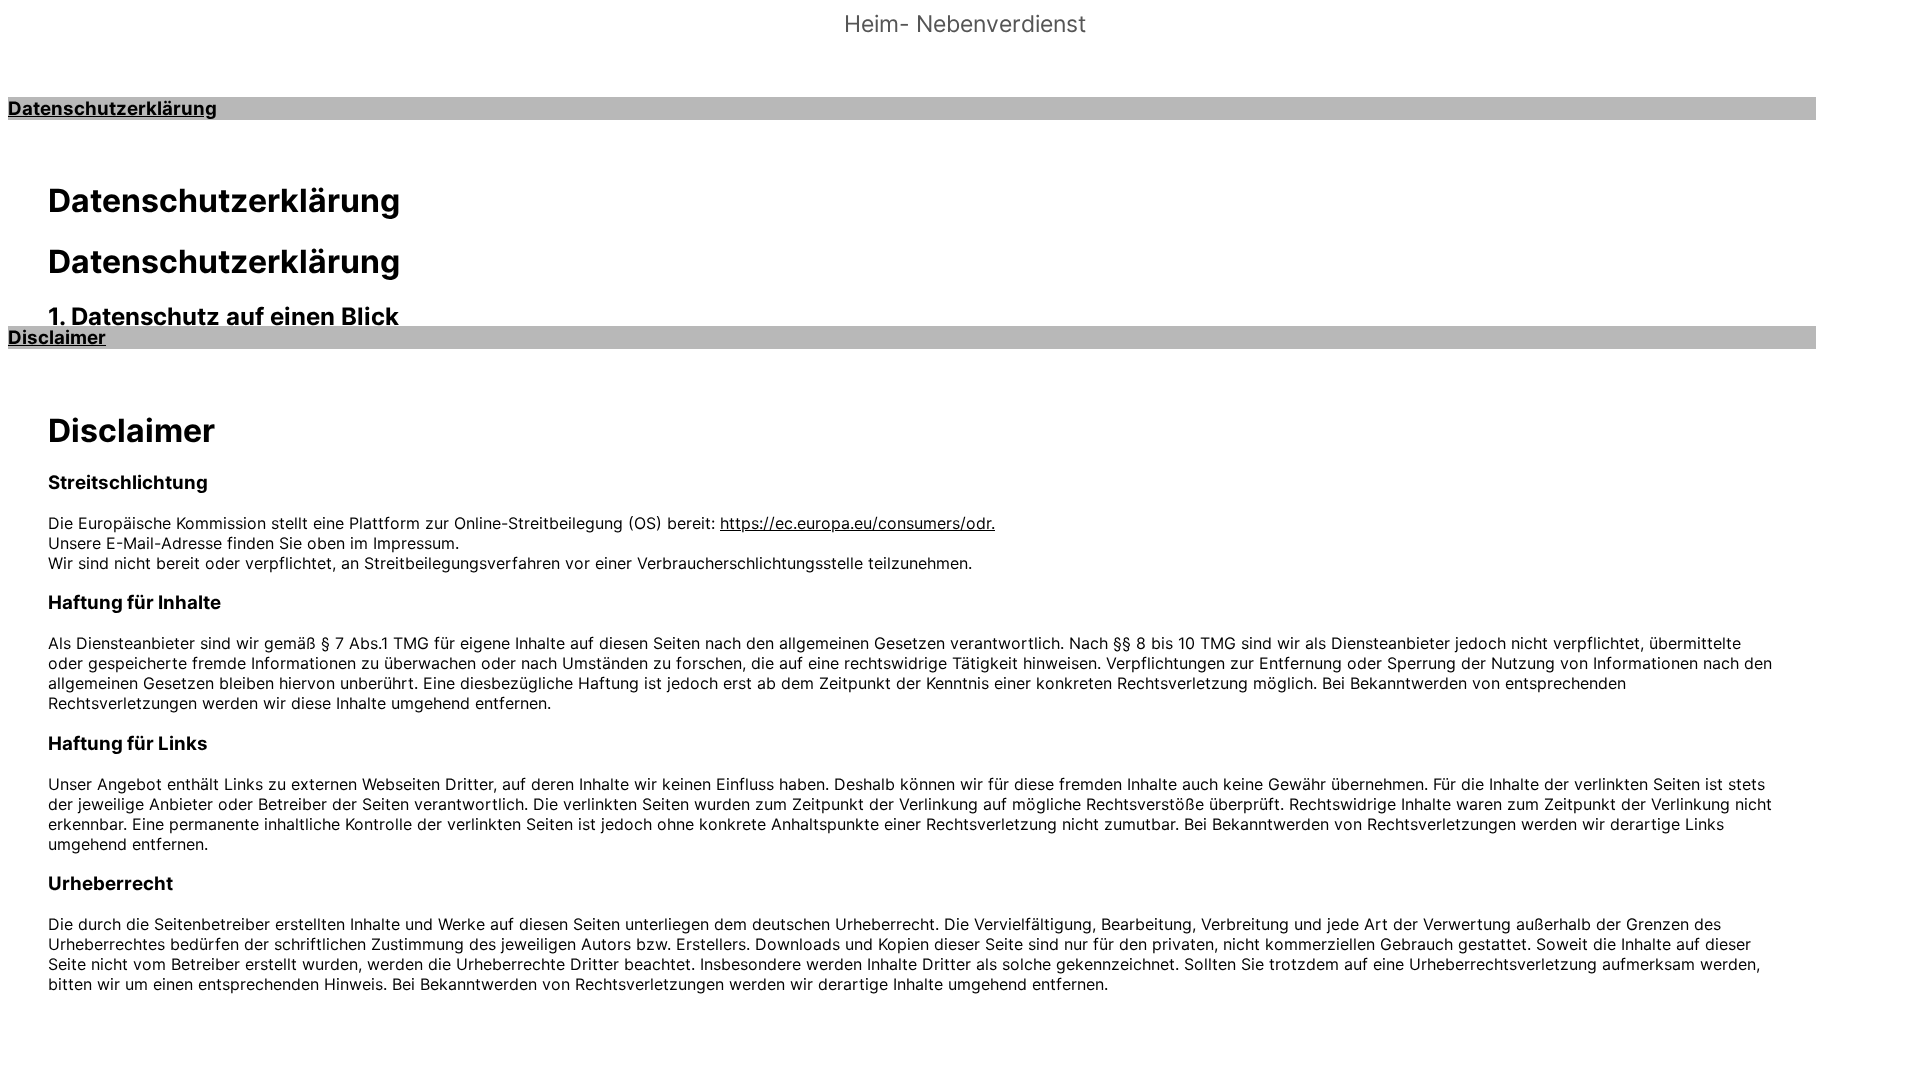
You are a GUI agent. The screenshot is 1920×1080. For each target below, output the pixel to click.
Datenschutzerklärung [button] (112, 108)
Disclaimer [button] (57, 337)
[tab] (912, 108)
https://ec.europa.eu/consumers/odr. (857, 523)
